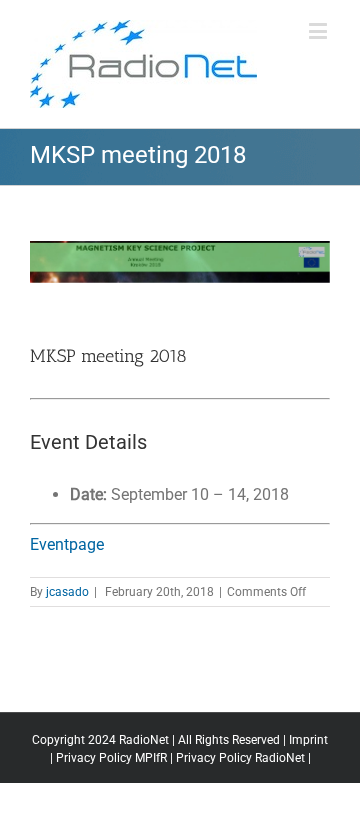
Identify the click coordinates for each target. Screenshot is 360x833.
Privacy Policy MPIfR (111, 758)
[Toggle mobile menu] (319, 30)
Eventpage (67, 544)
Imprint (308, 740)
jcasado (67, 592)
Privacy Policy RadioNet (240, 758)
